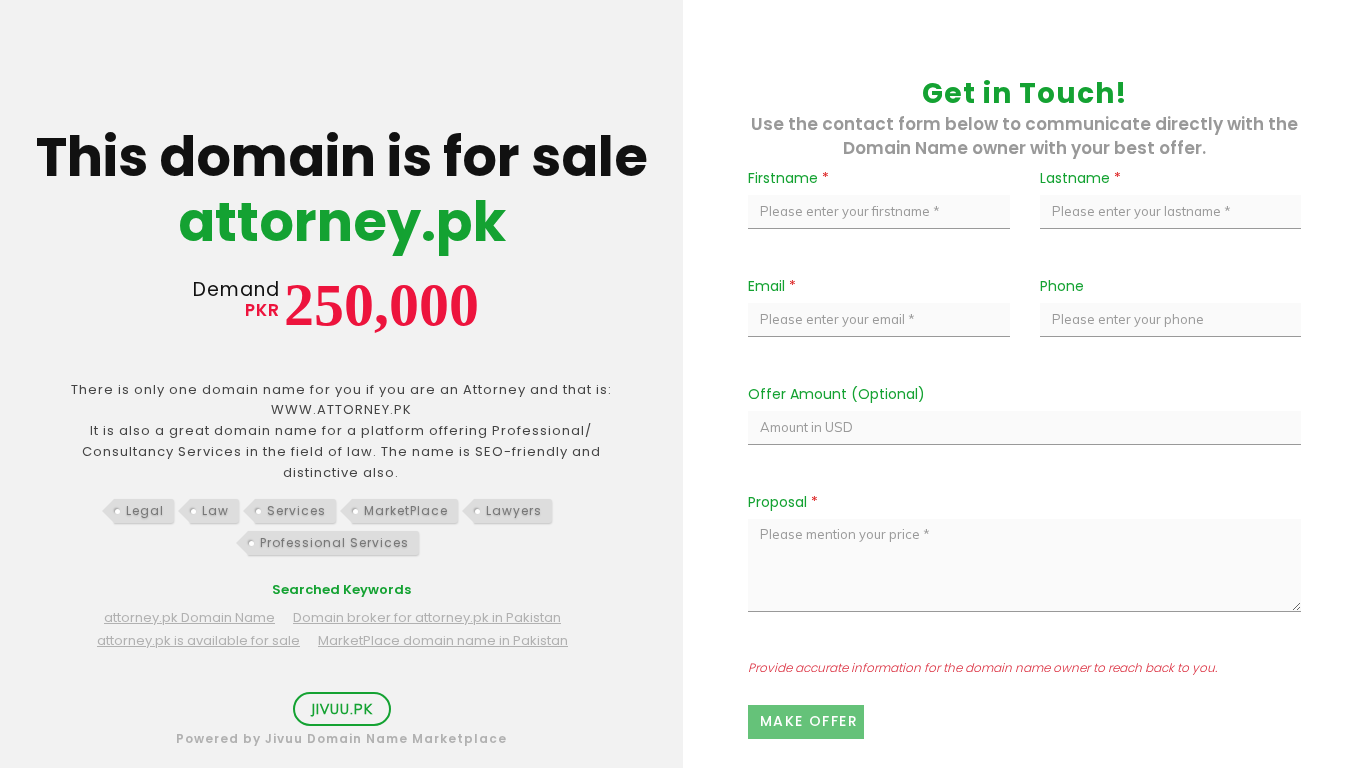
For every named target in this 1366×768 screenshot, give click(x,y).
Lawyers (514, 510)
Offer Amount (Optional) (836, 394)
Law (215, 510)
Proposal (783, 502)
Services (296, 510)
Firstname (788, 178)
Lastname (1080, 178)
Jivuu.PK (342, 709)
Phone (1062, 286)
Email (772, 286)
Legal (145, 510)
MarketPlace (406, 510)
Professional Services (334, 542)
